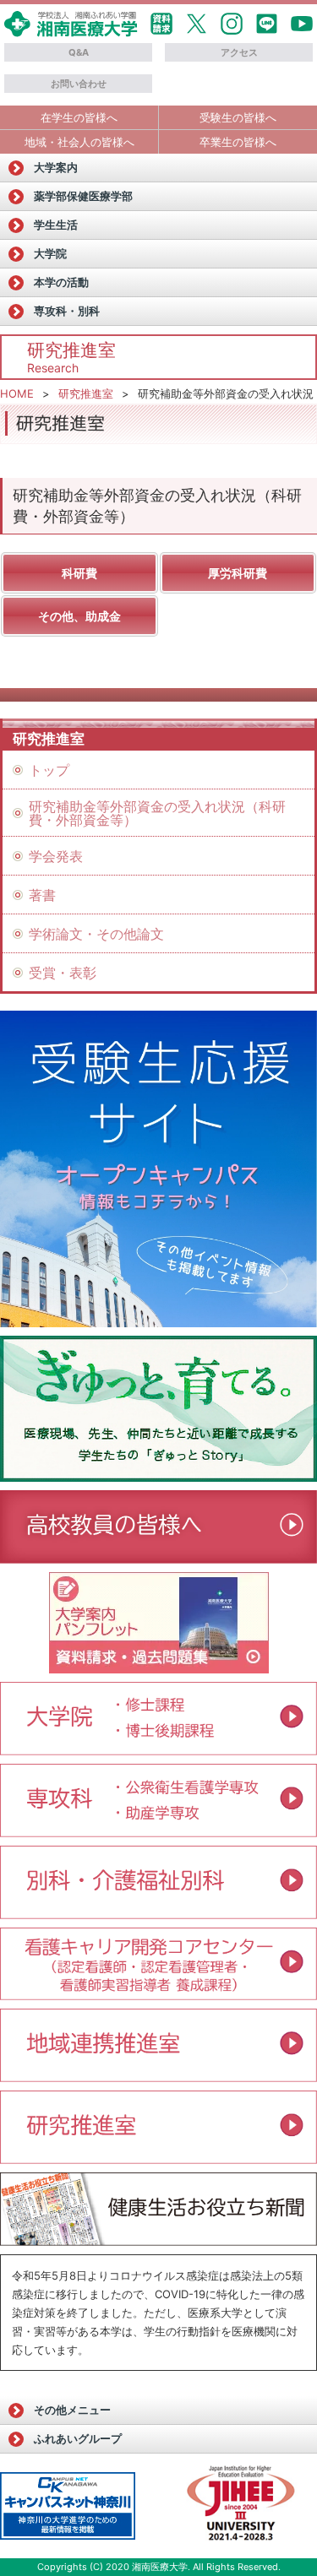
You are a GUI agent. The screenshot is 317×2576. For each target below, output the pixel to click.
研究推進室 (86, 393)
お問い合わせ (79, 84)
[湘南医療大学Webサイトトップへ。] (71, 31)
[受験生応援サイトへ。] (158, 1169)
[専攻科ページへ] (158, 1831)
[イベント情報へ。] (158, 2076)
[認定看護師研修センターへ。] (158, 1994)
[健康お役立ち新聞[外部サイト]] (158, 2209)
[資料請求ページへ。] (159, 1668)
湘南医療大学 (160, 2567)
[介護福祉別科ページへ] (158, 1913)
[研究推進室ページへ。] (158, 2158)
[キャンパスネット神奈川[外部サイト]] (68, 2506)
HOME (17, 393)
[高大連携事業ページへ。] (158, 1558)
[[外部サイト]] (158, 1409)
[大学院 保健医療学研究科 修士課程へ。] (158, 1719)
